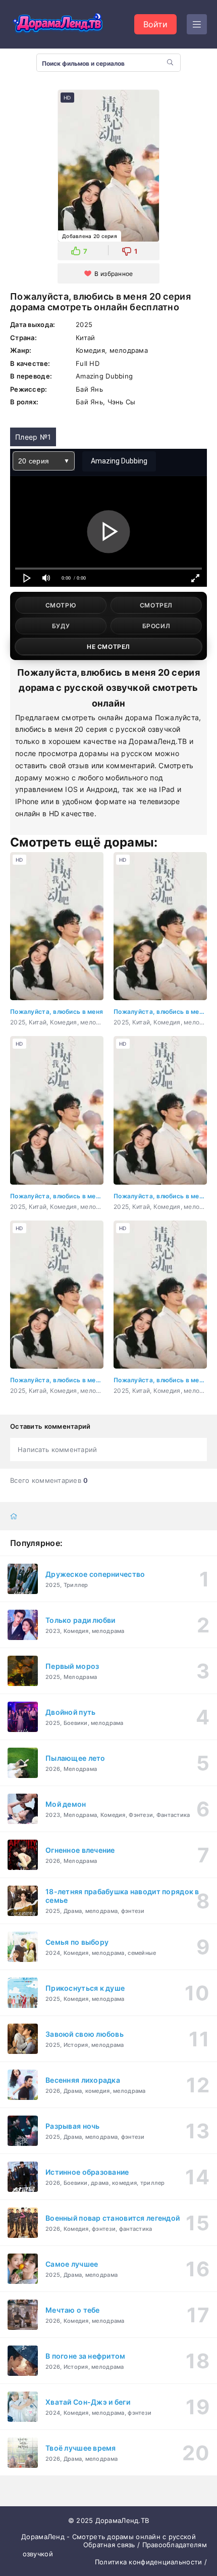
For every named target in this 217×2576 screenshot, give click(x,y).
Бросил (156, 626)
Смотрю (61, 605)
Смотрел (156, 605)
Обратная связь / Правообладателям (145, 2545)
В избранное (114, 274)
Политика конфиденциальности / (151, 2562)
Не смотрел (108, 647)
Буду (61, 626)
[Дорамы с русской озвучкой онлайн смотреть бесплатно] (58, 24)
